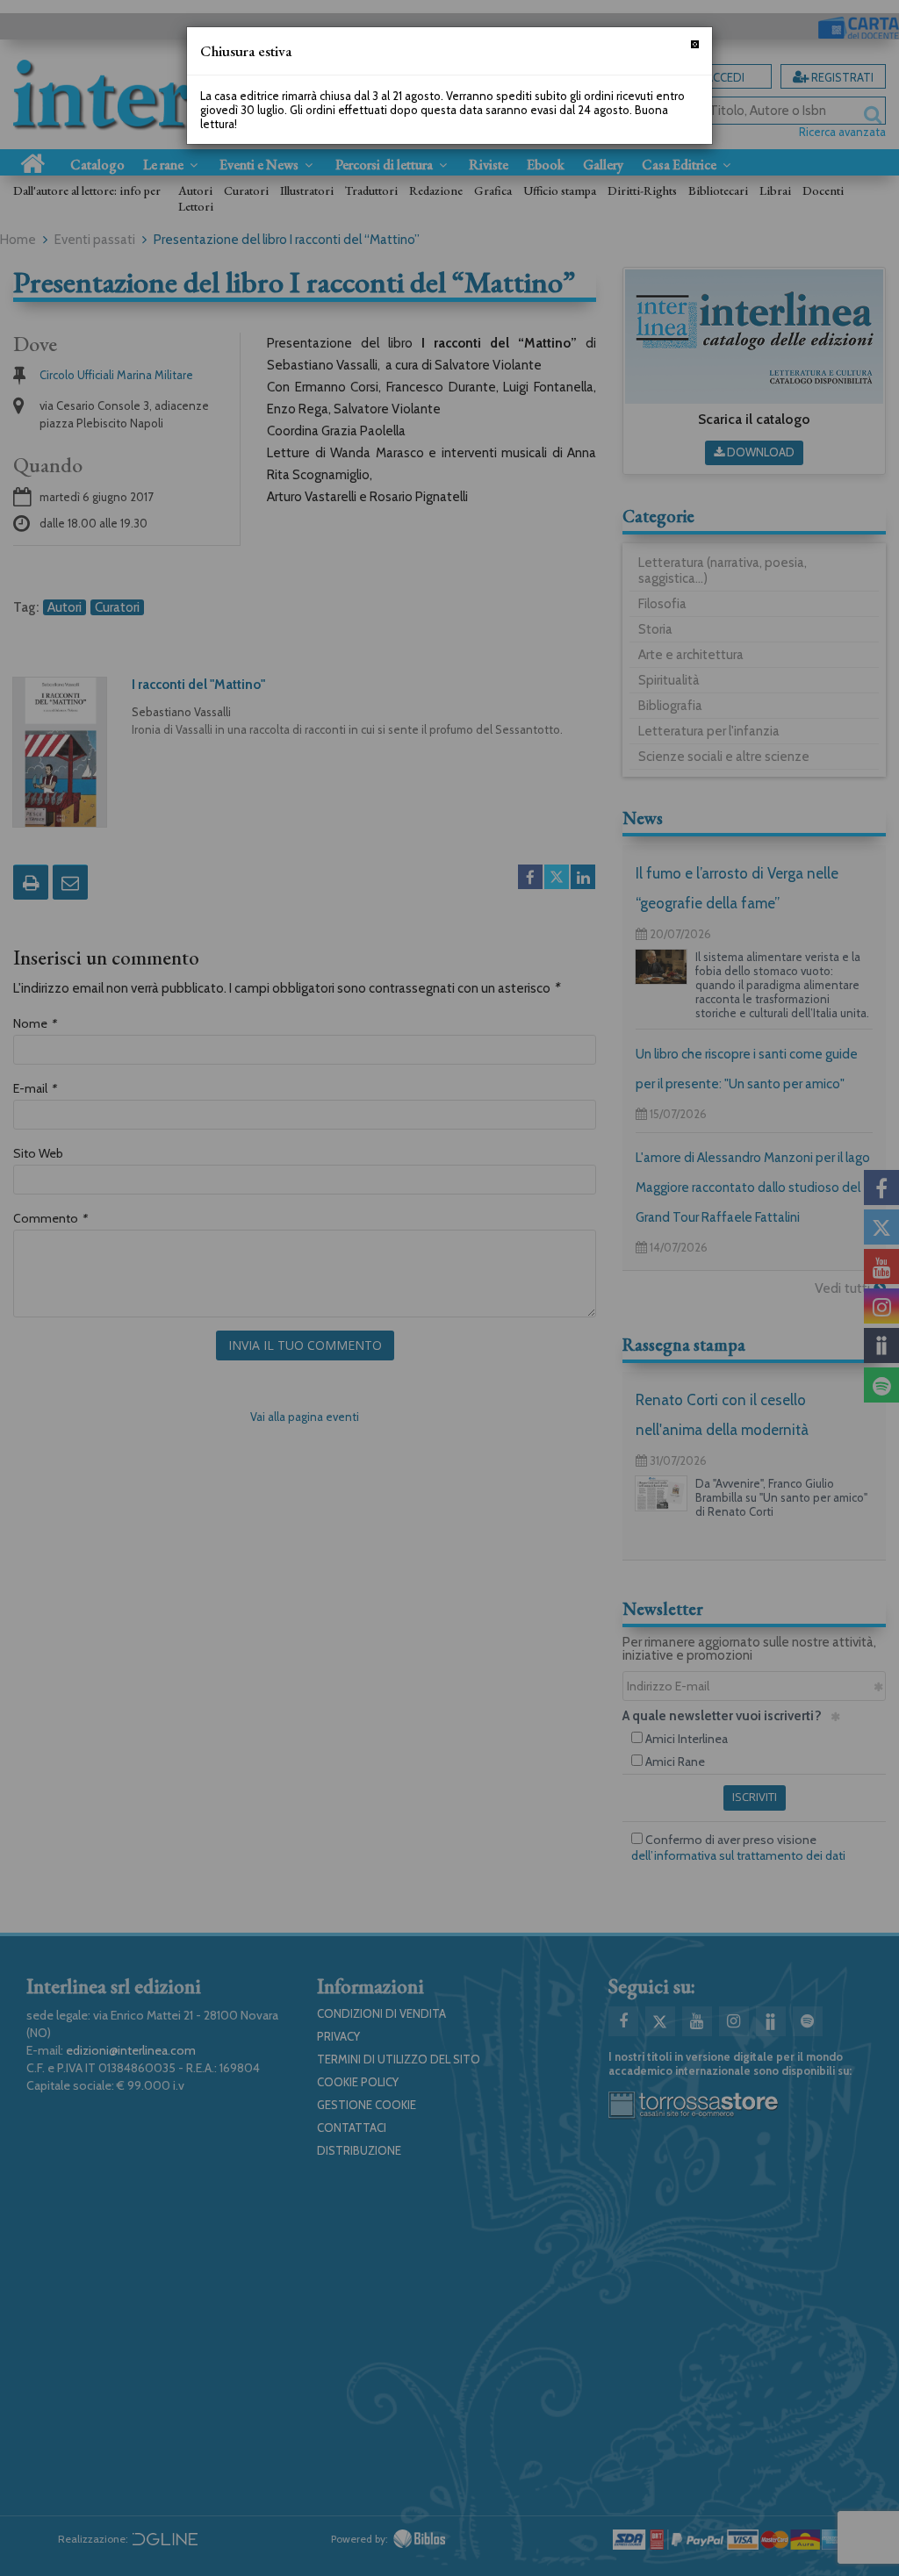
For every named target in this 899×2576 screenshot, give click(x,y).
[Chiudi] (695, 44)
